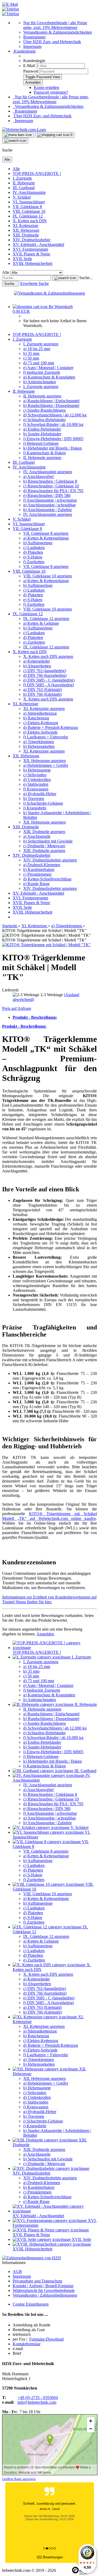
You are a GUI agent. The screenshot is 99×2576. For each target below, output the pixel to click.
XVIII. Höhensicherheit (32, 263)
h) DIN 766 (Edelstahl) (43, 694)
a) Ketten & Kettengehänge (46, 538)
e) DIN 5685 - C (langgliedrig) (49, 680)
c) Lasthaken (34, 548)
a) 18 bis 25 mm (37, 349)
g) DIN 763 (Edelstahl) (43, 690)
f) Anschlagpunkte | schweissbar (50, 500)
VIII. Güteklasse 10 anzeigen (48, 576)
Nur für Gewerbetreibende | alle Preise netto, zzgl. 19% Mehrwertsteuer (55, 25)
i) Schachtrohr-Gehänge (43, 803)
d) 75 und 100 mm (39, 363)
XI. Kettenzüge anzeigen (44, 709)
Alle (16, 169)
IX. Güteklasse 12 (28, 216)
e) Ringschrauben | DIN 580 (47, 495)
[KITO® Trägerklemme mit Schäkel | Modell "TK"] (46, 945)
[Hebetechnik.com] (24, 130)
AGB (17, 2272)
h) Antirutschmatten (40, 382)
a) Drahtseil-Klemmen (42, 865)
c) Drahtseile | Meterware (44, 846)
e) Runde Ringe (36, 884)
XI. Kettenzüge (25, 226)
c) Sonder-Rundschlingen (44, 410)
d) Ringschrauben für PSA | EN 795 (53, 491)
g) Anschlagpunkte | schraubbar (49, 505)
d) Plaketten (33, 552)
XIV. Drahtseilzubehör (32, 240)
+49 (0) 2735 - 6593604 (38, 2398)
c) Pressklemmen (37, 874)
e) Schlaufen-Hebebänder (44, 420)
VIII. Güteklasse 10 (29, 211)
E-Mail (29, 66)
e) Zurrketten (34, 642)
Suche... (86, 278)
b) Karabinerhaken (39, 869)
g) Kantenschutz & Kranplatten (49, 377)
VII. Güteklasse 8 (27, 207)
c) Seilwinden (35, 775)
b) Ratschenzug (36, 718)
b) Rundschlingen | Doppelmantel (51, 405)
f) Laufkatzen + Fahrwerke (46, 737)
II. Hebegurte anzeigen (42, 396)
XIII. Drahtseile (26, 235)
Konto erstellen (46, 87)
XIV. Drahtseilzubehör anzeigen (50, 860)
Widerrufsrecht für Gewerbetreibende (44, 2290)
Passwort (31, 71)
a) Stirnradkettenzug (40, 713)
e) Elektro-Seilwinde (40, 732)
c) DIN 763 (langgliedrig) (45, 671)
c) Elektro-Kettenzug (41, 723)
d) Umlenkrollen (37, 780)
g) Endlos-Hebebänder (42, 429)
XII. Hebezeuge (26, 230)
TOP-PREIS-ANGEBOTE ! (37, 173)
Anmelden (45, 1634)
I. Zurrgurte (22, 178)
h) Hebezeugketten (39, 746)
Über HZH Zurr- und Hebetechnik (52, 42)
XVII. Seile (22, 259)
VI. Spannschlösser (29, 202)
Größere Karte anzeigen (19, 2479)
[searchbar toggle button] (15, 141)
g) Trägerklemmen (39, 742)
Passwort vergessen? (51, 92)
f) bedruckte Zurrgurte (42, 372)
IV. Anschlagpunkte (29, 192)
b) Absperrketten (37, 666)
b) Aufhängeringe (38, 543)
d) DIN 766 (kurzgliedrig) (45, 675)
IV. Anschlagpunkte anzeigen (48, 472)
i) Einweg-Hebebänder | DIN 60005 (53, 439)
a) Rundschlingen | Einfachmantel (51, 401)
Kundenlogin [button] (24, 51)
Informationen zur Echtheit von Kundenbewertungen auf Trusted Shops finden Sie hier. (49, 1599)
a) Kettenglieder (37, 661)
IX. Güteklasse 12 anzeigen (46, 619)
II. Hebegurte (24, 183)
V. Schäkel (22, 197)
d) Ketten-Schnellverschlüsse (47, 879)
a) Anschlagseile (37, 836)
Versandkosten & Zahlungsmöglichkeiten (58, 32)
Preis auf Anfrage (17, 1008)
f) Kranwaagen (36, 789)
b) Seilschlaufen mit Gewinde (48, 841)
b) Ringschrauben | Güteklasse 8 (50, 481)
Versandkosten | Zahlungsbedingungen (45, 2295)
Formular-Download (46, 2339)
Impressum (32, 46)
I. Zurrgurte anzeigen (41, 344)
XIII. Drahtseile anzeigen (44, 832)
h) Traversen (34, 798)
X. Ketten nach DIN (30, 221)
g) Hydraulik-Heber (40, 794)
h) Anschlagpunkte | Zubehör (48, 510)
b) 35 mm (31, 353)
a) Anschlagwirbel (38, 477)
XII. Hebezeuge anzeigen (44, 761)
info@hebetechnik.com (37, 2402)
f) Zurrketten (34, 562)
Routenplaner (34, 37)
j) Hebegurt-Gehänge (41, 443)
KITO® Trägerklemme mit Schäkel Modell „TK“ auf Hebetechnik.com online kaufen (49, 1516)
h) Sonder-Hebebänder (42, 434)
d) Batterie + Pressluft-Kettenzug (51, 727)
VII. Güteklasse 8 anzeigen (46, 533)
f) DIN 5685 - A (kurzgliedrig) (49, 685)
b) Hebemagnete (37, 770)
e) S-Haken (33, 557)
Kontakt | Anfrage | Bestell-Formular (43, 2286)
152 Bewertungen (50, 2557)
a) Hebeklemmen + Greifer (46, 765)
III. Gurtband (24, 188)
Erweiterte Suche (35, 283)
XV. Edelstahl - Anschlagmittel (38, 245)
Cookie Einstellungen (31, 2304)
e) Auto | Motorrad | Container (48, 368)
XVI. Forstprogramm (30, 249)
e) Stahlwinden (36, 784)
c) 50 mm (31, 358)
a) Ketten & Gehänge (41, 623)
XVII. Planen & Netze (31, 254)
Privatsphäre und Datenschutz (37, 2281)
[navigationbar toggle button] (18, 135)
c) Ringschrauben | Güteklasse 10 (51, 486)
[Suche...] (65, 278)
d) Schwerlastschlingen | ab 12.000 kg (55, 415)
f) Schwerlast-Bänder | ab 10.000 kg (53, 424)
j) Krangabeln (35, 808)
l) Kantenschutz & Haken (44, 453)
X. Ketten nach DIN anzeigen (48, 656)
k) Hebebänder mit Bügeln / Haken (53, 448)
